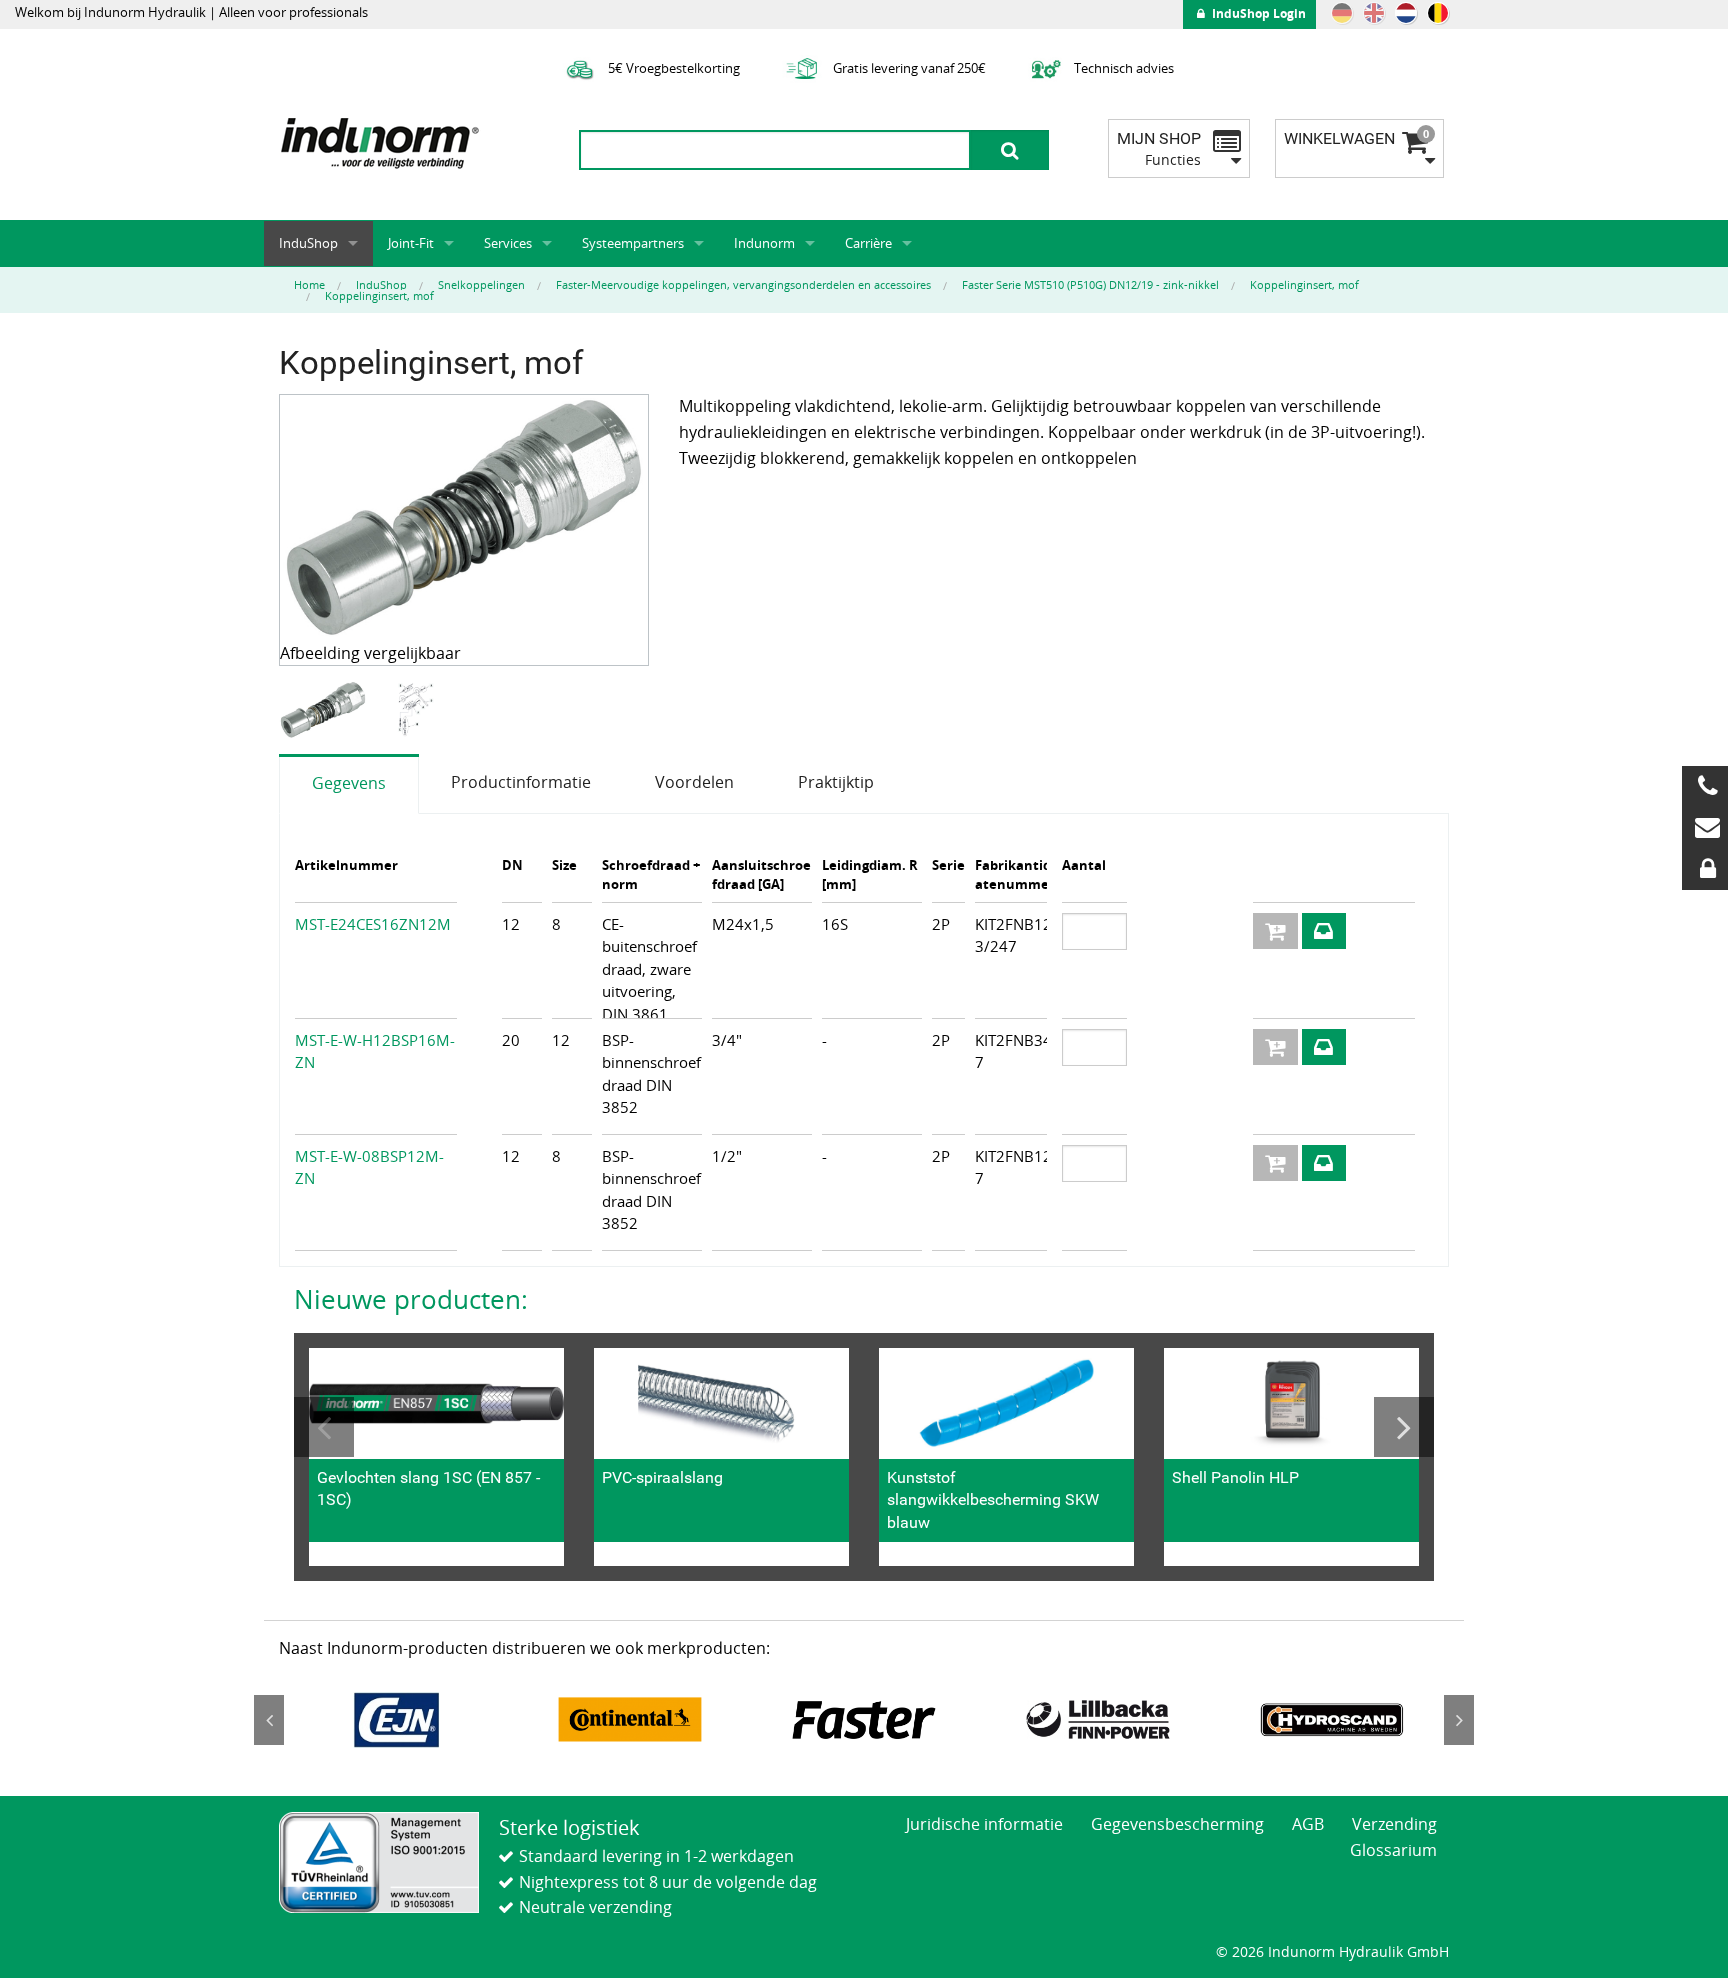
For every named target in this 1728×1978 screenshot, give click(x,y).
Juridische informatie (984, 1824)
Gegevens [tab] (349, 783)
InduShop (308, 243)
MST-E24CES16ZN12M (373, 924)
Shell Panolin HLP (1235, 1477)
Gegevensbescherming (1177, 1824)
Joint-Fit (411, 243)
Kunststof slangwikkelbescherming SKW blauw (993, 1500)
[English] (1374, 13)
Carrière (868, 243)
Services (508, 243)
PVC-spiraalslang (662, 1477)
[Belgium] (1438, 13)
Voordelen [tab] (694, 782)
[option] (325, 710)
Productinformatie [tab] (521, 782)
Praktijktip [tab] (836, 782)
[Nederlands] (1406, 13)
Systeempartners (633, 243)
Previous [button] (324, 1427)
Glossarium (1393, 1850)
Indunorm (764, 243)
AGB (1308, 1824)
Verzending (1394, 1824)
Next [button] (1404, 1427)
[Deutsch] (1342, 13)
